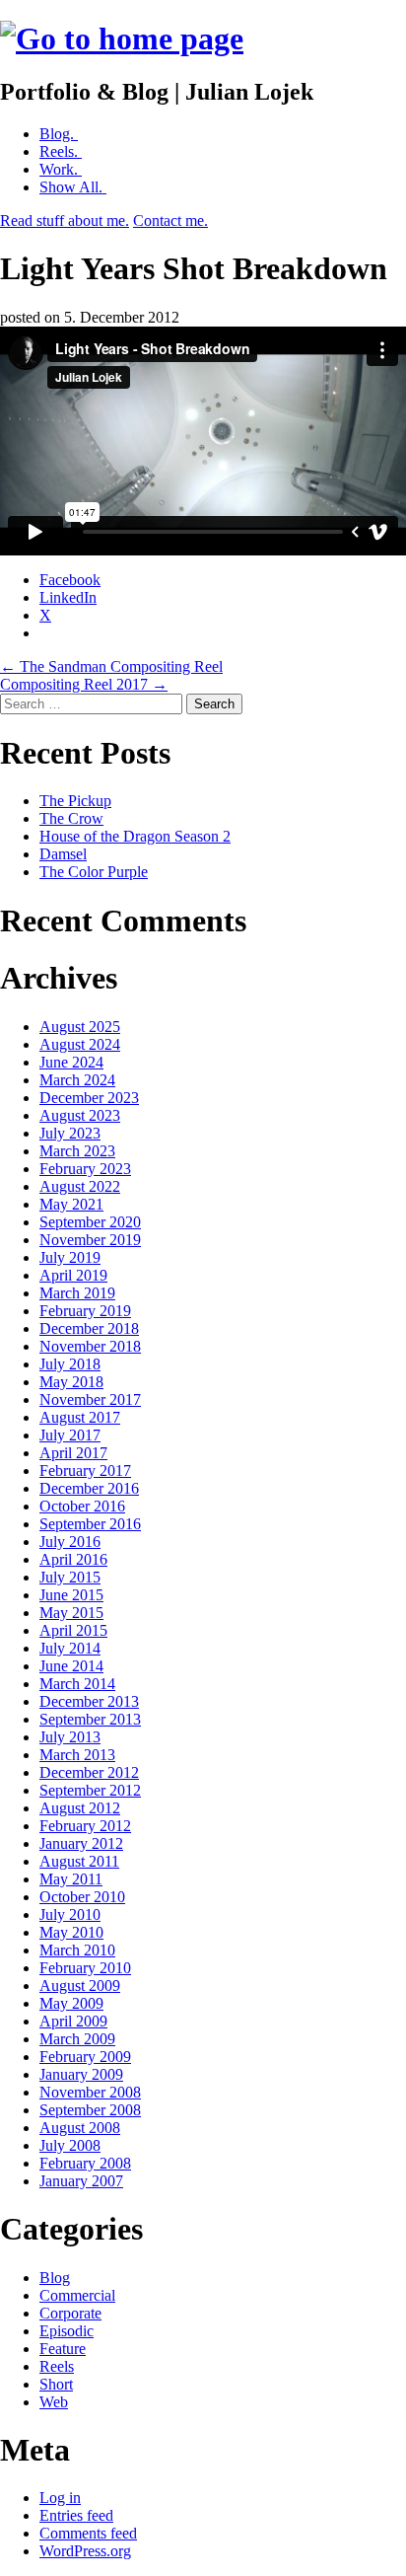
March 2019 (77, 1293)
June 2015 (71, 1595)
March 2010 (77, 1950)
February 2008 (85, 2163)
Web (54, 2402)
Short (56, 2384)
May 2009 (71, 2003)
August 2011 (79, 1861)
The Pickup (75, 801)
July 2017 (70, 1435)
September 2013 (90, 1719)
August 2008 (80, 2128)
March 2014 (77, 1684)
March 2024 (77, 1080)
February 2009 (85, 2057)
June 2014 (71, 1666)
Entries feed (76, 2515)
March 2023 (77, 1151)
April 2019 (73, 1275)
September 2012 (90, 1790)
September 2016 (90, 1524)
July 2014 (70, 1648)
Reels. (61, 151)
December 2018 (89, 1328)
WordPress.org (85, 2551)
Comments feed (88, 2533)
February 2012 (85, 1826)
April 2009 (73, 2021)
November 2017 (90, 1399)
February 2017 (85, 1471)
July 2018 (70, 1364)
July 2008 (70, 2145)
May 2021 (71, 1204)
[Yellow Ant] (122, 38)
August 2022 (80, 1186)
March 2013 (77, 1755)
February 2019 (85, 1311)
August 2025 (80, 1027)
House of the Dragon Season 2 (135, 836)
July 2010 (70, 1914)
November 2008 (90, 2092)
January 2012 (81, 1843)
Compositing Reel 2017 (84, 684)
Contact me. (170, 221)
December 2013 (89, 1701)
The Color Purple (94, 872)
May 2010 (71, 1932)
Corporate (70, 2313)
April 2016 (73, 1559)
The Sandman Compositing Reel (111, 666)
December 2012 (89, 1772)
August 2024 (80, 1044)
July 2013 (70, 1737)
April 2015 (73, 1630)
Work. (61, 169)
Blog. (59, 134)
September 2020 (90, 1222)
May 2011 (71, 1879)
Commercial (77, 2295)
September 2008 (90, 2110)
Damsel (63, 854)
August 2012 (80, 1808)
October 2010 (82, 1897)
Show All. (73, 187)
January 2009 (81, 2074)
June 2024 (71, 1062)
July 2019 (70, 1257)
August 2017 (80, 1417)
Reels (57, 2366)
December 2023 (89, 1098)
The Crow (71, 818)
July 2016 (70, 1542)
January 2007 (81, 2181)
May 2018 (71, 1382)
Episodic (67, 2331)
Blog (55, 2278)
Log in (60, 2498)
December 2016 (89, 1488)
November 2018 (90, 1346)
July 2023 (70, 1133)
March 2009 (77, 2039)
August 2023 (80, 1115)
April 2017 (73, 1453)
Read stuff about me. (65, 221)
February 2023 (85, 1169)
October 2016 (82, 1506)
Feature (63, 2349)
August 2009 (80, 1986)
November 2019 (90, 1240)
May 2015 (71, 1613)
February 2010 (85, 1968)
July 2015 (70, 1577)
